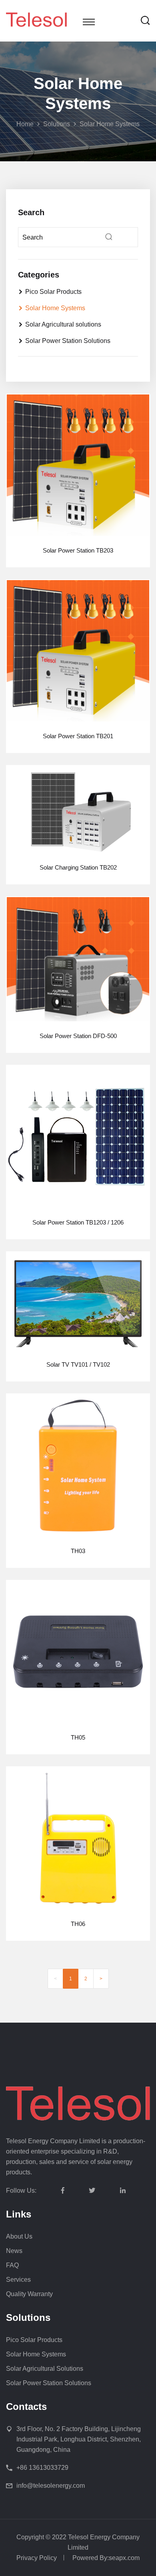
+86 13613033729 (42, 2468)
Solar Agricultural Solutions (45, 2369)
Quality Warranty (29, 2294)
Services (18, 2280)
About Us (19, 2236)
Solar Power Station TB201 (78, 736)
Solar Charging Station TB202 (78, 867)
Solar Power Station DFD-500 (78, 1036)
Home (25, 124)
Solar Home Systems (110, 124)
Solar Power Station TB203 (78, 550)
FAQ (12, 2265)
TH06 (78, 1924)
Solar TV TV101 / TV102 (78, 1364)
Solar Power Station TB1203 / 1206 (78, 1222)
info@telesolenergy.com (51, 2486)
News (14, 2251)
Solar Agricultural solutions (63, 324)
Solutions (57, 124)
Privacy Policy (37, 2558)
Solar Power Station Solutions (68, 341)
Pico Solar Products (53, 292)
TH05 (78, 1737)
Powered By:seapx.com (106, 2558)
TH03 (78, 1551)
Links (19, 2214)
